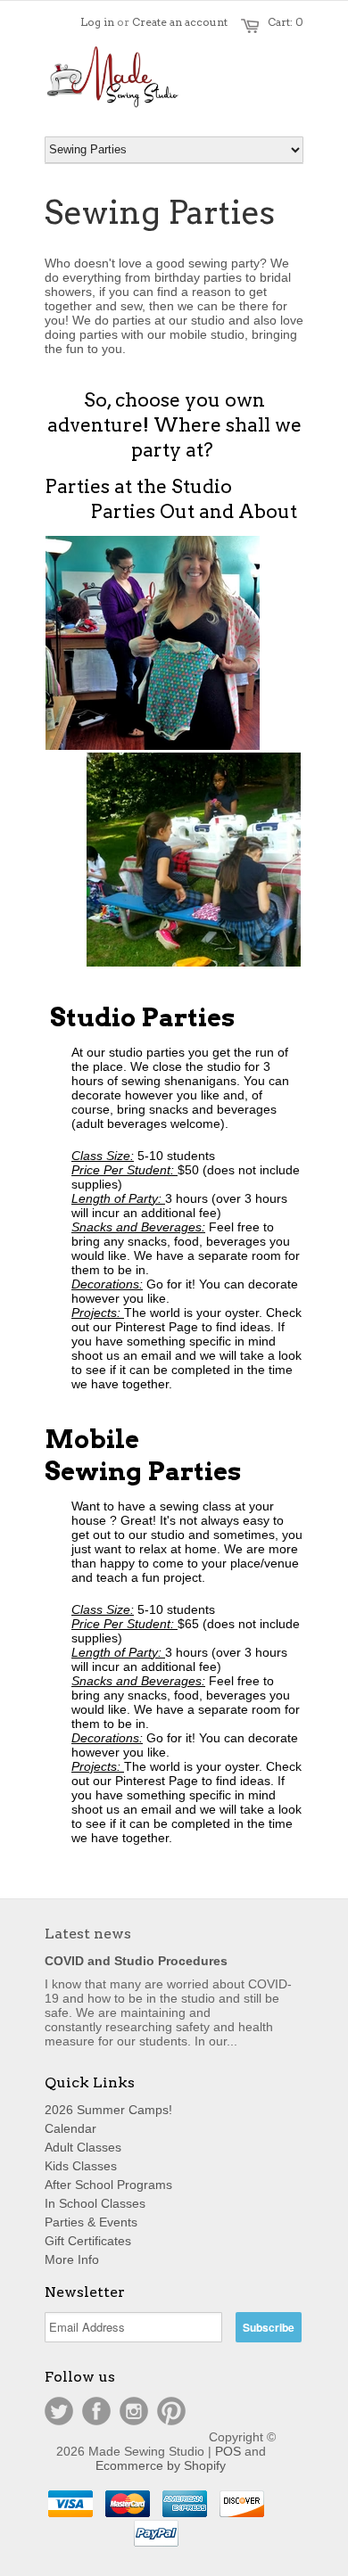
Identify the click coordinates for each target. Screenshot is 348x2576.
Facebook (96, 2411)
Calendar (70, 2128)
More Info (72, 2259)
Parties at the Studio (139, 486)
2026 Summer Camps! (108, 2110)
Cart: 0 (286, 22)
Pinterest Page (158, 1327)
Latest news (88, 1934)
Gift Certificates (88, 2241)
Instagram (134, 2411)
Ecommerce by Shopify (161, 2465)
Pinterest (171, 2411)
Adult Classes (83, 2147)
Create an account (180, 22)
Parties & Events (91, 2222)
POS (228, 2451)
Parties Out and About (194, 511)
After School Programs (108, 2185)
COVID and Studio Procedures (136, 1961)
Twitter (59, 2411)
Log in (97, 22)
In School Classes (95, 2203)
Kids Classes (81, 2166)
